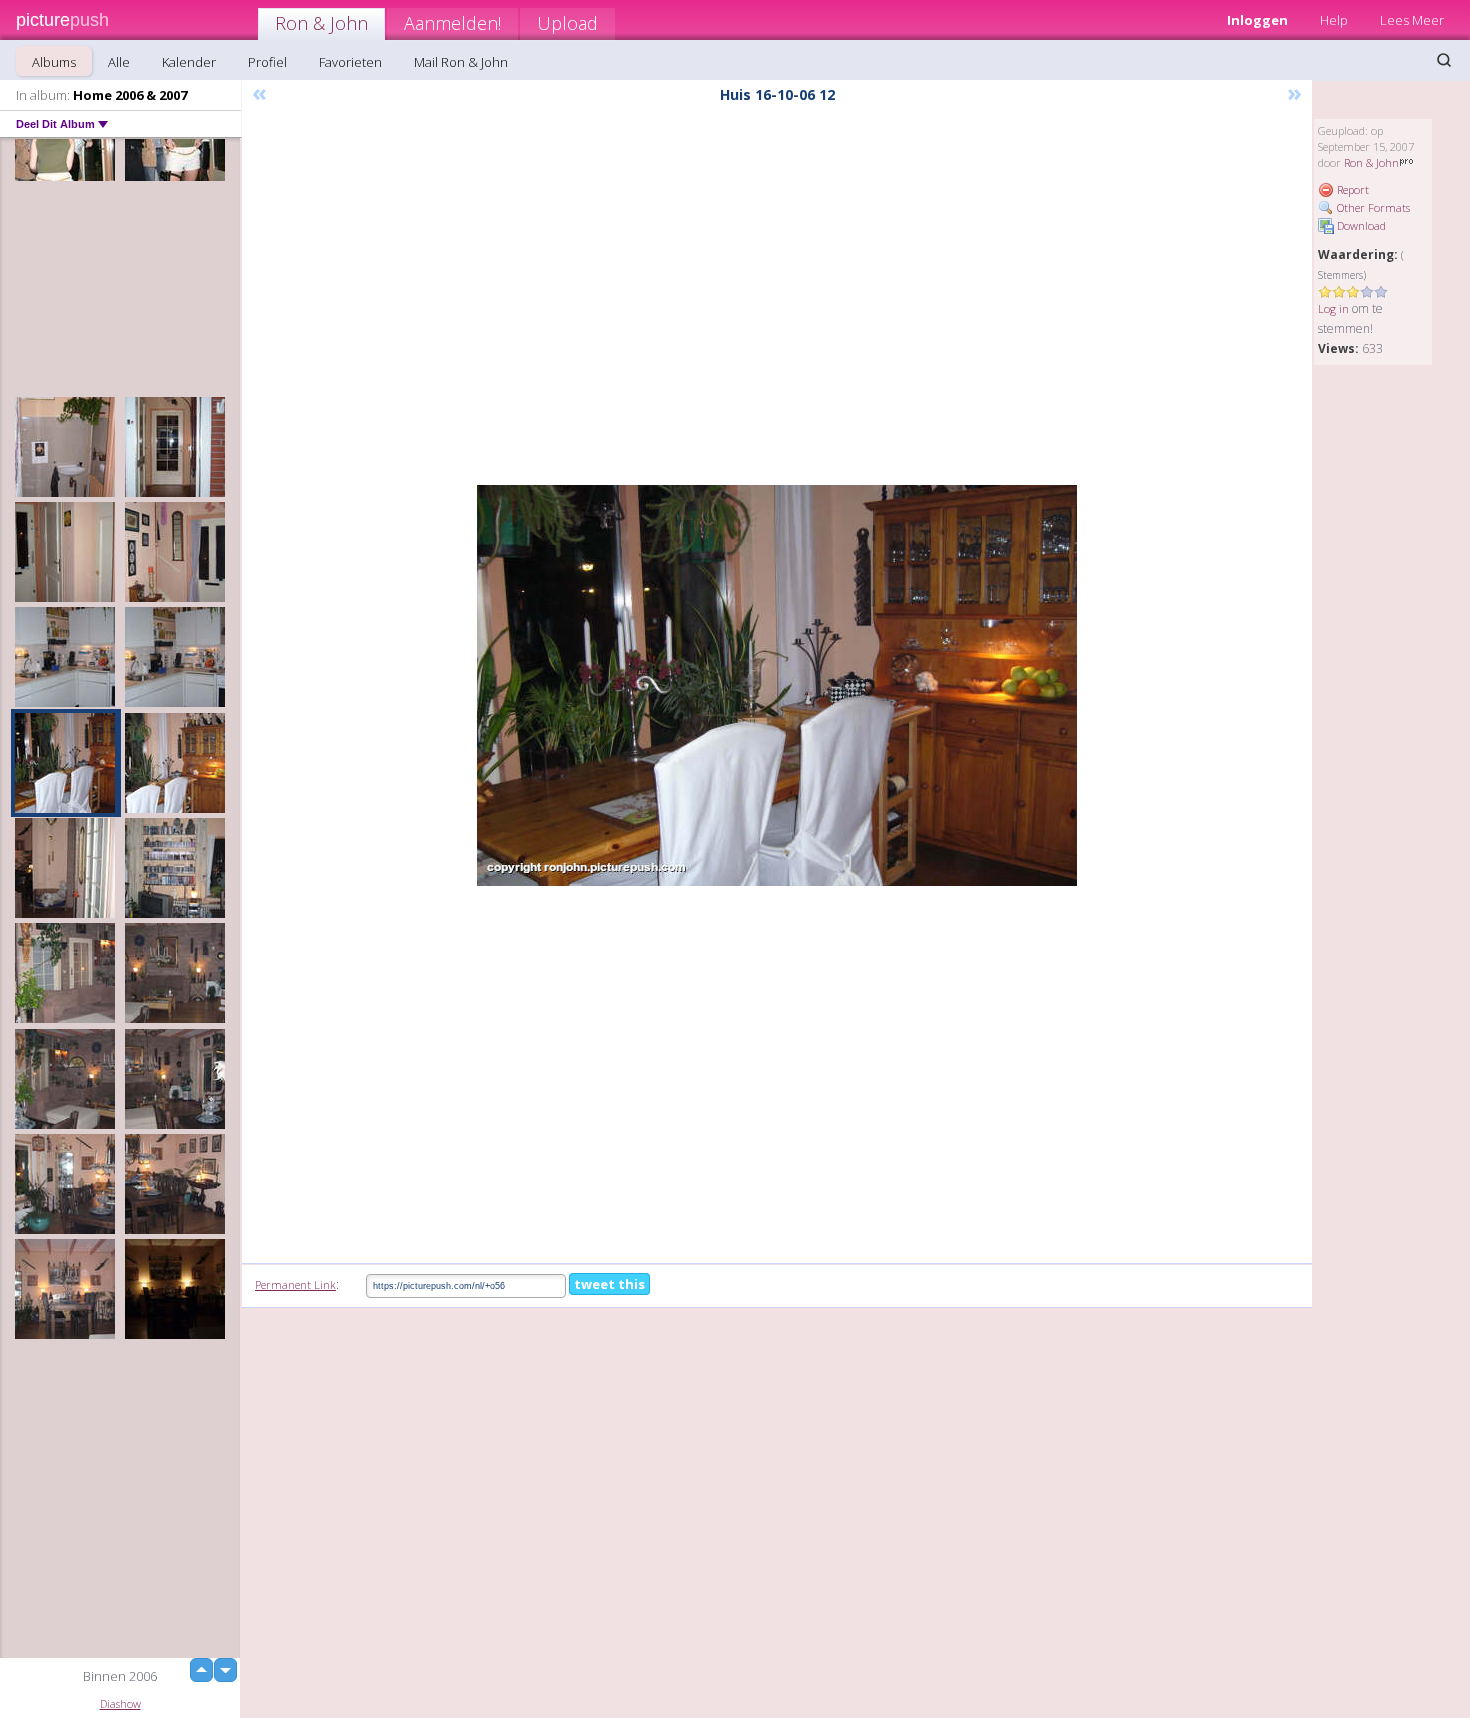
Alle (119, 62)
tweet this (609, 1284)
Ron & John (321, 23)
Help (1334, 20)
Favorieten (350, 62)
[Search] (1444, 60)
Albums (54, 62)
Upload (567, 23)
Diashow (120, 1703)
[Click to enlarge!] (777, 685)
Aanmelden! (452, 23)
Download (1360, 225)
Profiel (267, 62)
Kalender (189, 62)
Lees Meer (1412, 20)
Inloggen (1257, 20)
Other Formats (1372, 207)
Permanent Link (295, 1284)
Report (1351, 189)
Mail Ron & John (461, 62)
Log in (1333, 308)
